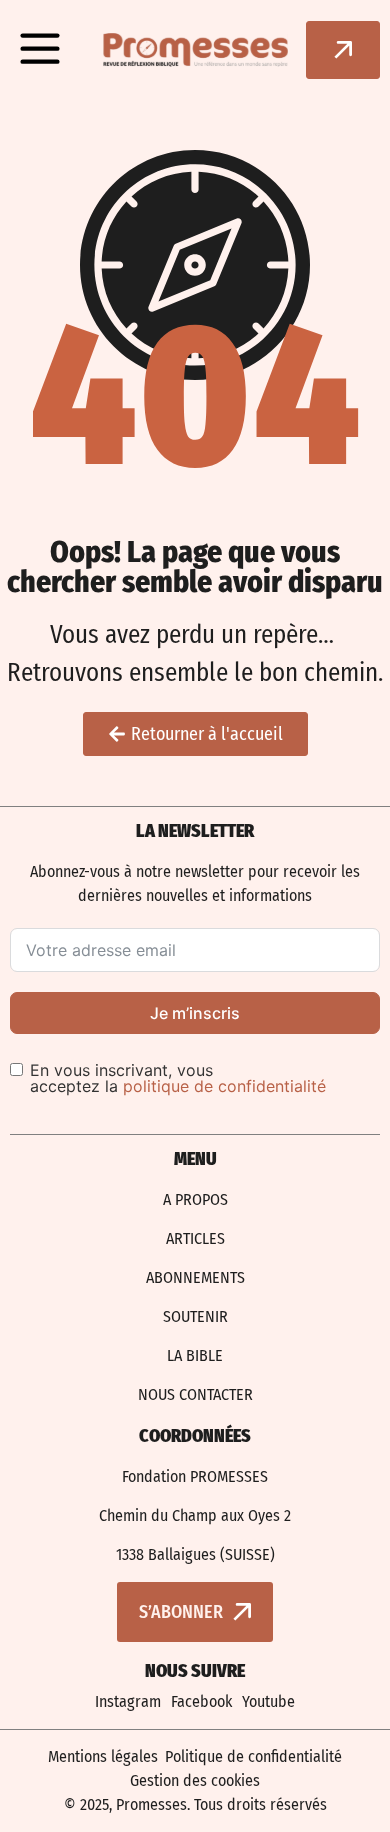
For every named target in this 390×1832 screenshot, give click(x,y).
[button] (40, 50)
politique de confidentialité (224, 1086)
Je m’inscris (195, 1013)
